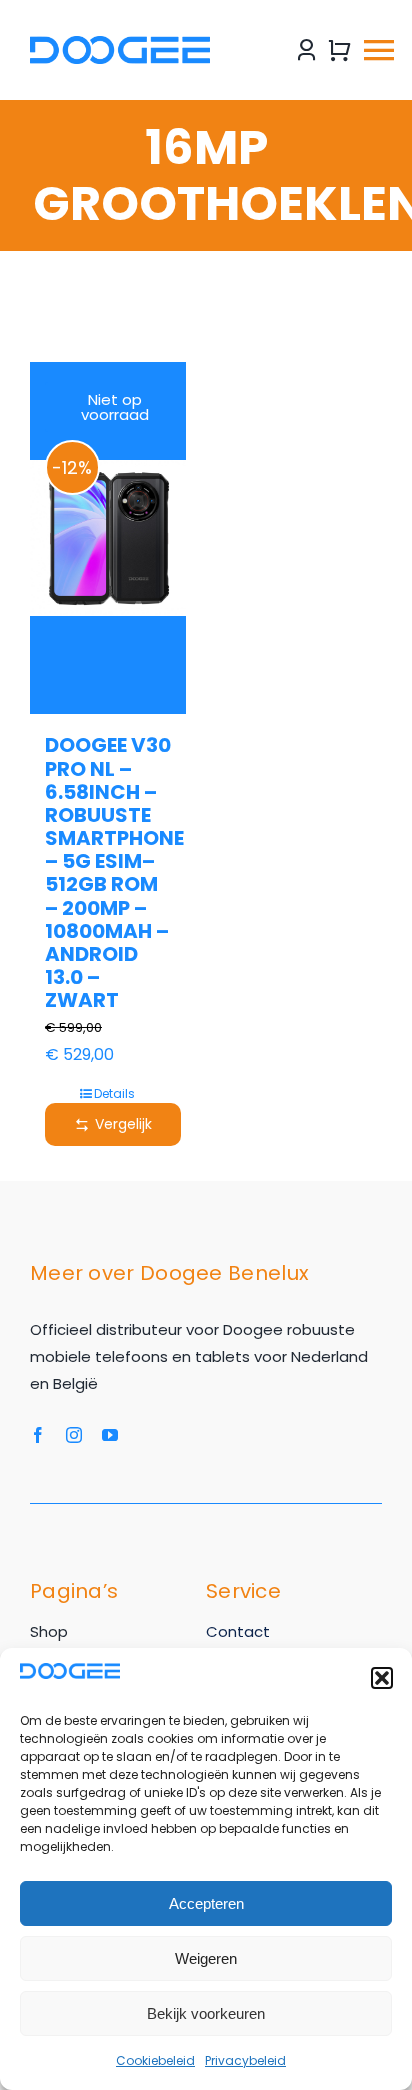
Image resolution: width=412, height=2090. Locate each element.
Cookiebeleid (155, 2060)
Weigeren (206, 1958)
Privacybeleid (245, 2060)
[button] (382, 1678)
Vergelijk (123, 1124)
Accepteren (206, 1903)
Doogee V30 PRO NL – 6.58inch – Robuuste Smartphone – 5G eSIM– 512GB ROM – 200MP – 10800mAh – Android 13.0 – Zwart (114, 872)
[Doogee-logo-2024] (120, 43)
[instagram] (74, 1435)
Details (114, 1093)
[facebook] (38, 1435)
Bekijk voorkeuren (206, 2013)
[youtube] (110, 1435)
